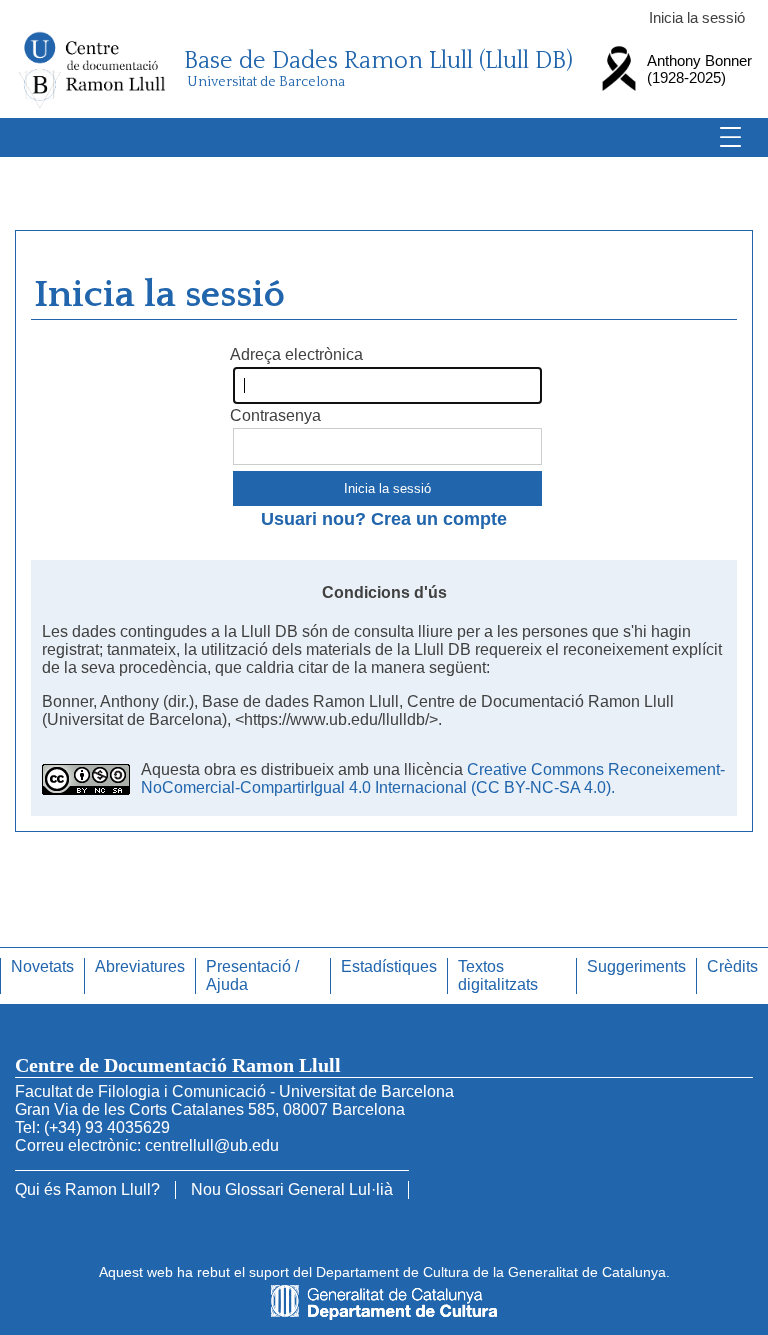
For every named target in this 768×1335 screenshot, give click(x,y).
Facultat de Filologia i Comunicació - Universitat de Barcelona (234, 1091)
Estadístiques (389, 966)
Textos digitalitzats (498, 975)
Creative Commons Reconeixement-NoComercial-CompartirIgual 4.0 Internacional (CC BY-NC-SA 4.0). (433, 778)
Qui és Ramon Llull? (87, 1189)
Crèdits (732, 966)
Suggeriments (636, 966)
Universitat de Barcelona (266, 82)
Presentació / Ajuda (252, 975)
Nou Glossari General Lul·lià (292, 1189)
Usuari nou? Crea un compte (384, 519)
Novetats (42, 966)
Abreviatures (140, 966)
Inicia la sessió (697, 17)
